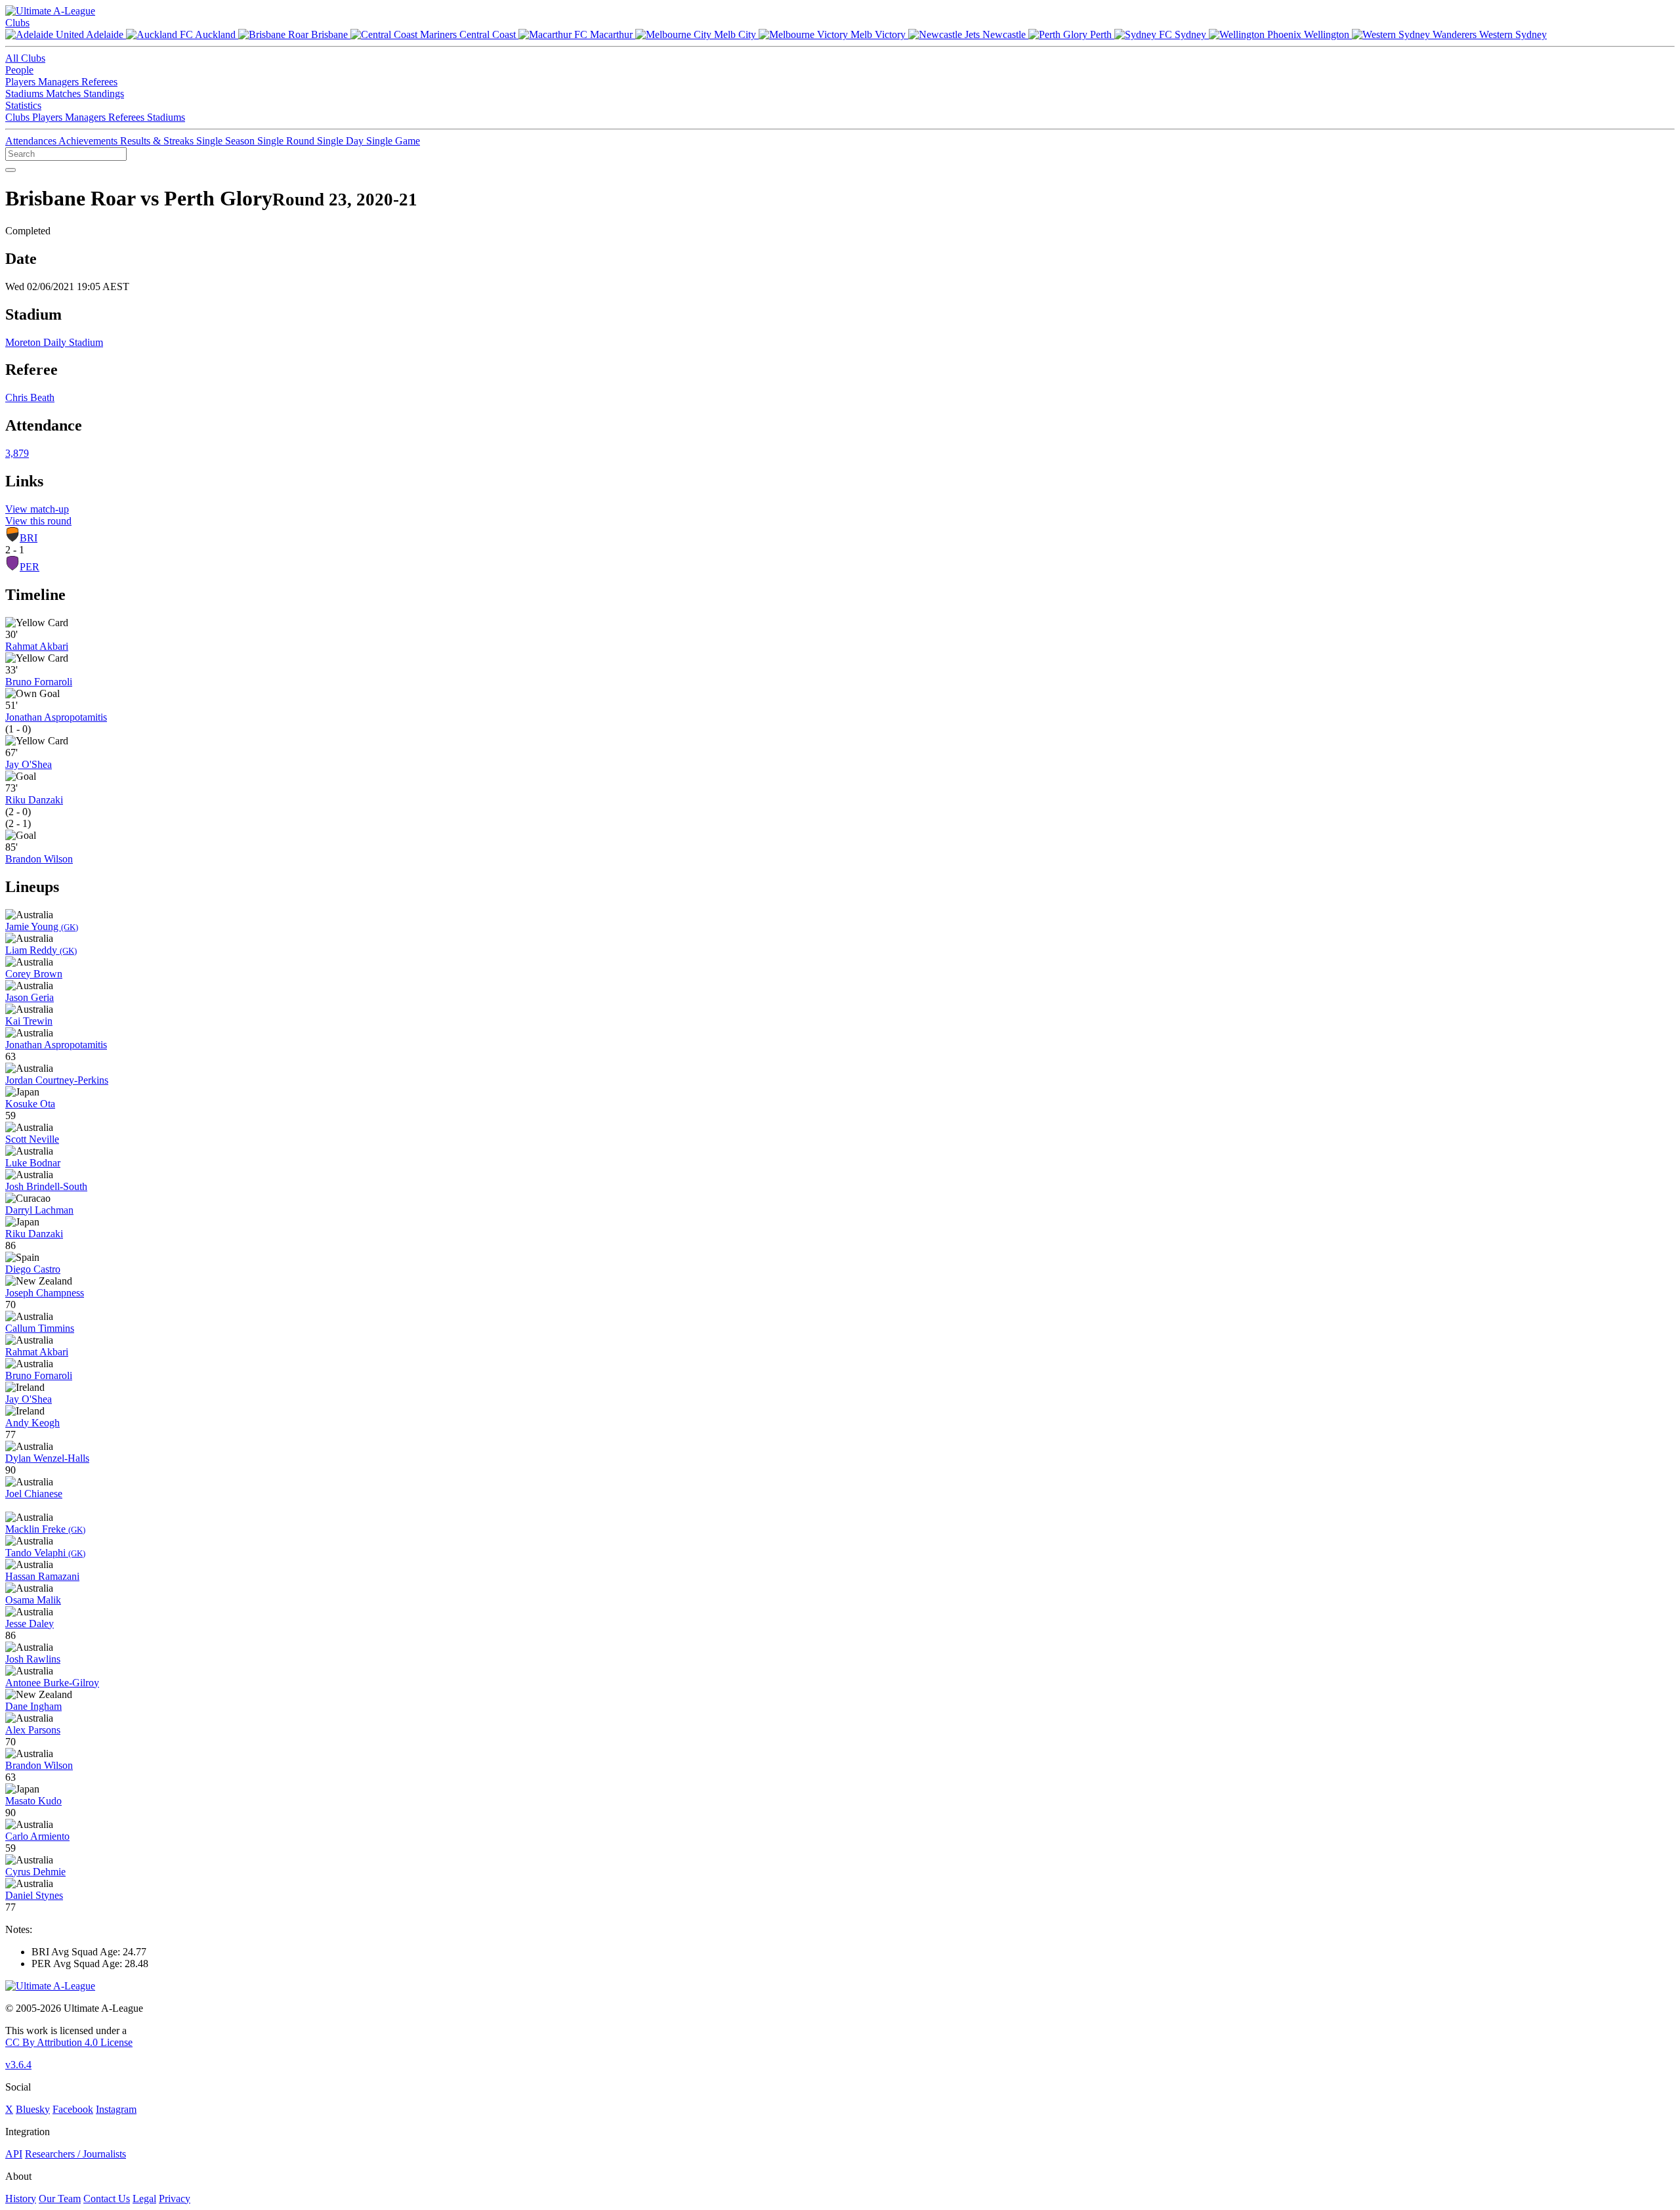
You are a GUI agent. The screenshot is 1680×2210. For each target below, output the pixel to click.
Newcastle (1004, 34)
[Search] (10, 170)
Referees (99, 82)
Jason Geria (30, 997)
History (21, 2199)
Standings (104, 94)
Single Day (342, 141)
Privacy (175, 2199)
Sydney (1190, 34)
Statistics (23, 105)
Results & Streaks (158, 141)
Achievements (89, 141)
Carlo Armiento (37, 1836)
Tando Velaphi (45, 1553)
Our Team (60, 2199)
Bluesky (33, 2109)
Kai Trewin (29, 1021)
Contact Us (107, 2199)
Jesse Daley (30, 1624)
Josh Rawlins (33, 1659)
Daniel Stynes (34, 1895)
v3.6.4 (18, 2065)
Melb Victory (878, 34)
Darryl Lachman (39, 1210)
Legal (144, 2199)
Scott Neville (32, 1139)
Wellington (1327, 34)
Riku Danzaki (34, 800)
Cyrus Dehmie (35, 1872)
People (19, 70)
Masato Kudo (33, 1801)
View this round (38, 521)
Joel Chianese (34, 1494)
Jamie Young (42, 926)
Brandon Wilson (39, 859)
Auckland (216, 34)
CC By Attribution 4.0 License (69, 2042)
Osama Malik (33, 1600)
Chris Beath (30, 397)
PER (30, 567)
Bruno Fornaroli (39, 682)
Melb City (735, 34)
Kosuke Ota (30, 1104)
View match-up (37, 509)
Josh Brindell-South (46, 1186)
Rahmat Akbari (37, 646)
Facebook (73, 2109)
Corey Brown (34, 974)
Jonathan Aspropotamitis (56, 717)
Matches (65, 94)
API (14, 2154)
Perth (1101, 34)
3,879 (17, 453)
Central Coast (488, 34)
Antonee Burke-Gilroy (52, 1683)
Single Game (393, 141)
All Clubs (25, 58)
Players (22, 82)
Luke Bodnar (33, 1163)
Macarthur (611, 34)
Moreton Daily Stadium (54, 342)
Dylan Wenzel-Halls (47, 1458)
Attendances (32, 141)
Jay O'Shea (29, 764)
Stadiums (26, 94)
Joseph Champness (45, 1293)
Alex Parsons (33, 1730)
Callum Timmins (40, 1328)
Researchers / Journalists (75, 2154)
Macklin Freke (45, 1529)
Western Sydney (1512, 34)
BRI (29, 538)
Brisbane (329, 34)
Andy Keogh (32, 1423)
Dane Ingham (33, 1706)
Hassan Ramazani (42, 1576)
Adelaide (105, 34)
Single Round (287, 141)
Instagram (116, 2109)
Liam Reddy (41, 950)
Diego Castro (33, 1269)
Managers (60, 82)
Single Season (227, 141)
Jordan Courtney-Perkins (57, 1080)
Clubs (17, 23)
